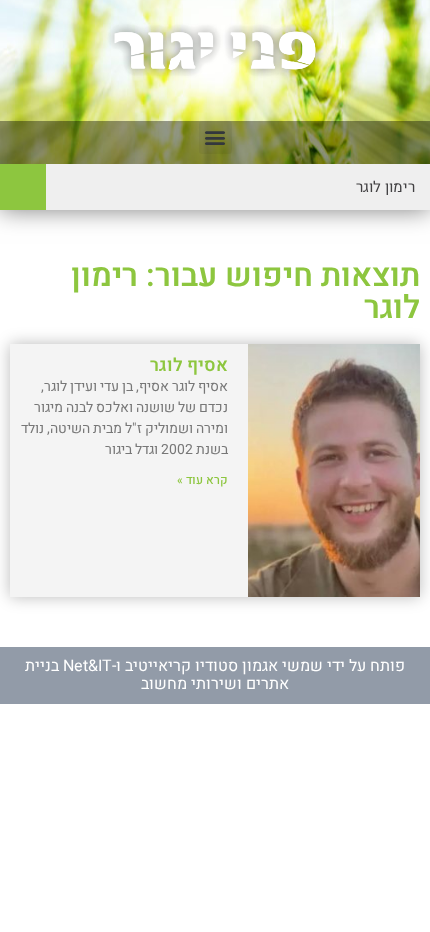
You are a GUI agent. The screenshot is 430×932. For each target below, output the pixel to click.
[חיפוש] (23, 187)
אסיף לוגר (189, 365)
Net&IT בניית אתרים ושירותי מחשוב (157, 675)
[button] (215, 137)
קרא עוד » (202, 480)
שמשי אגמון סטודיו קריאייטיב (224, 666)
